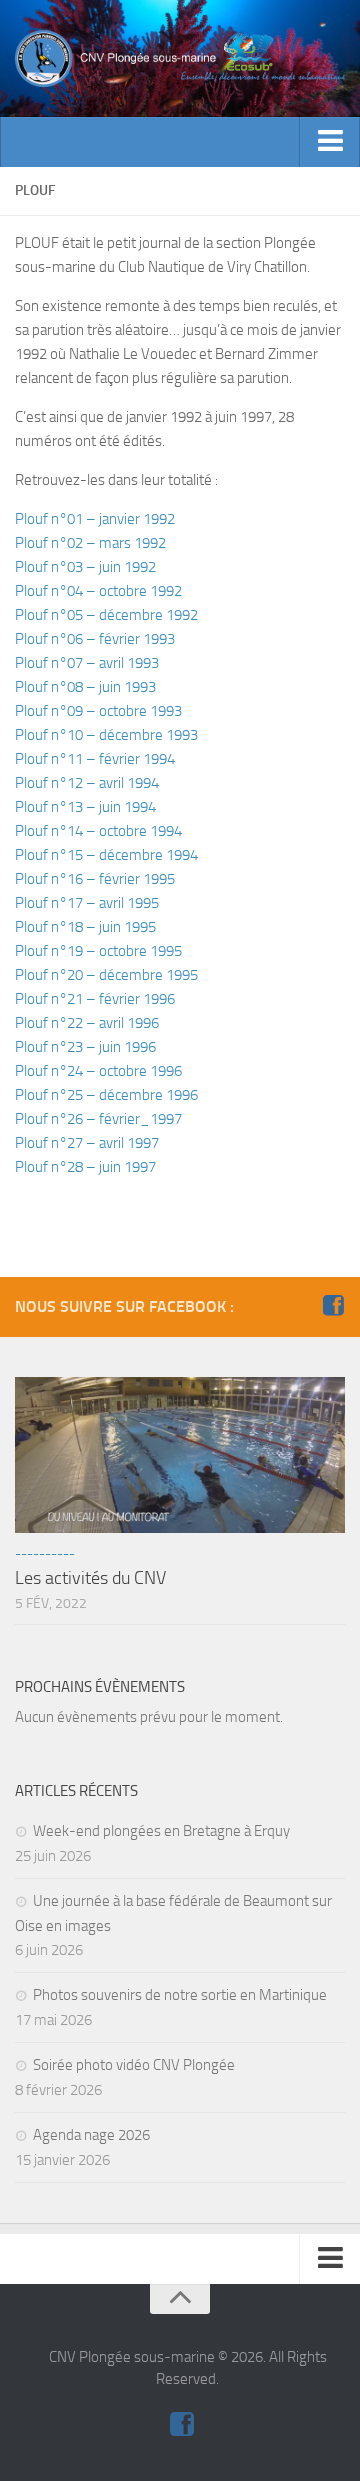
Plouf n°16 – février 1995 (95, 879)
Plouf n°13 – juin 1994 (85, 807)
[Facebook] (333, 1306)
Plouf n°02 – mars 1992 (90, 543)
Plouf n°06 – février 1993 (95, 639)
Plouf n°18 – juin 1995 (85, 927)
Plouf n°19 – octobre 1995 (98, 951)
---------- (45, 1553)
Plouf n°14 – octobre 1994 (98, 831)
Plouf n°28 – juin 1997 (85, 1167)
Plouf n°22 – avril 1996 (87, 1023)
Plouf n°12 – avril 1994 (87, 783)
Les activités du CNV (90, 1578)
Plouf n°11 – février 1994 (95, 759)
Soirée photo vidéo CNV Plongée (134, 2065)
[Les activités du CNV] (180, 1455)
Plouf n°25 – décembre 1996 (106, 1095)
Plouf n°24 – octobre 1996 (98, 1071)
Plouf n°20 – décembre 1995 (106, 975)
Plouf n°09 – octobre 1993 (98, 711)
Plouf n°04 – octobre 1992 (98, 591)
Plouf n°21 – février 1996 (95, 999)
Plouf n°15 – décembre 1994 (106, 855)
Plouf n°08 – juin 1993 (85, 687)
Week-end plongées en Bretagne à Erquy (161, 1831)
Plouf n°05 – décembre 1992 (106, 615)
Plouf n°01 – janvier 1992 (95, 519)
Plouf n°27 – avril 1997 (87, 1143)
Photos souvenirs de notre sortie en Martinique (180, 1995)
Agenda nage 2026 (91, 2135)
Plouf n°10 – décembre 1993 (106, 735)
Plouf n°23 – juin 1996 (85, 1047)
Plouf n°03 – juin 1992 (85, 567)
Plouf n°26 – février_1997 (98, 1119)
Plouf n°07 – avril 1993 (87, 663)
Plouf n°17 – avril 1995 (87, 903)
